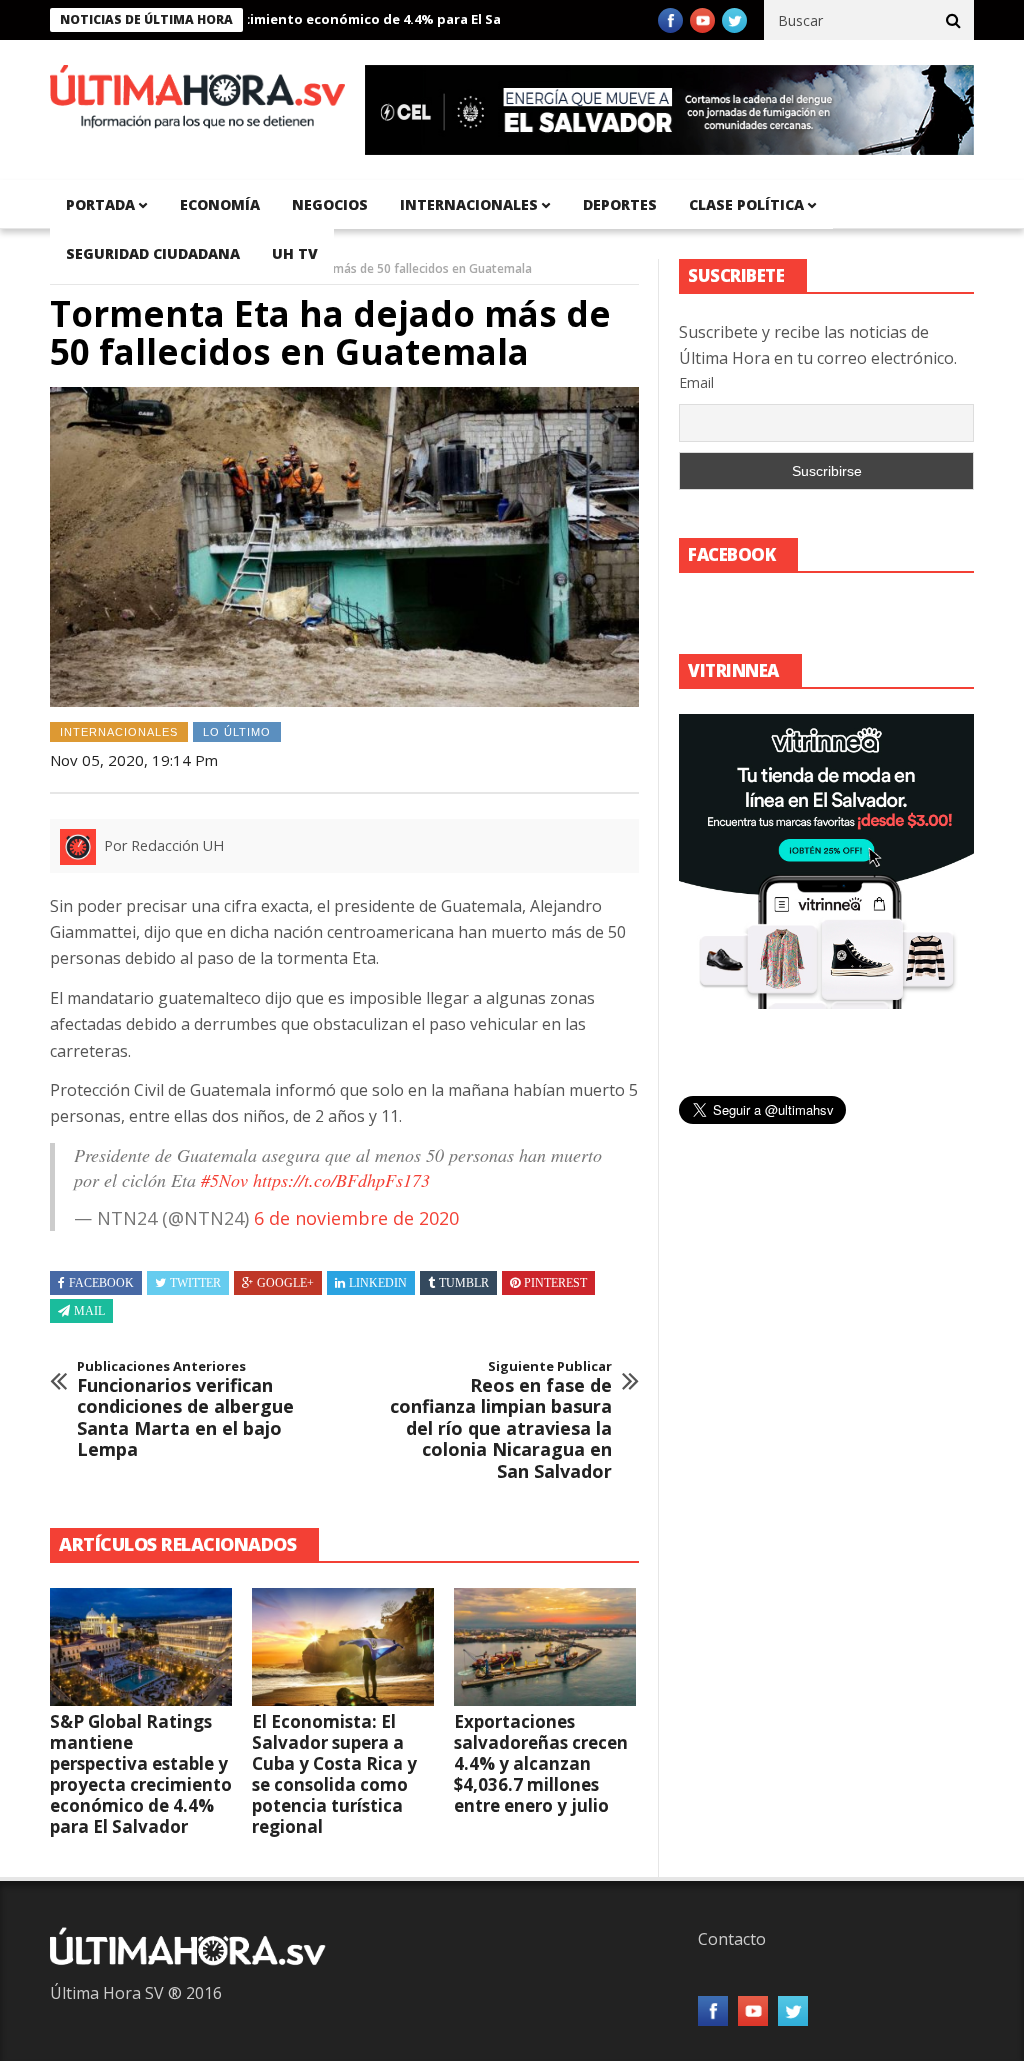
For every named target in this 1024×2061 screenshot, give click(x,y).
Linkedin (378, 1283)
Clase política (746, 204)
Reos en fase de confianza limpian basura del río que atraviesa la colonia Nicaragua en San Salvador (501, 1421)
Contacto (732, 1939)
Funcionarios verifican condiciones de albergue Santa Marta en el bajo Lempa (185, 1410)
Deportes (620, 204)
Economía (220, 204)
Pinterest (555, 1283)
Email (696, 382)
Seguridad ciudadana (153, 253)
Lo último (237, 732)
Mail (89, 1311)
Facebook (101, 1283)
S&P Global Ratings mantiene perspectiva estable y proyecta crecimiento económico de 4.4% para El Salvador (141, 1774)
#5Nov (224, 1180)
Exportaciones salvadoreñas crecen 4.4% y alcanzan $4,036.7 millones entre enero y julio (541, 1763)
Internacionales (469, 204)
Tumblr (464, 1283)
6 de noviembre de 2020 (356, 1218)
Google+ (285, 1283)
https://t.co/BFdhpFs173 (341, 1180)
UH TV (295, 253)
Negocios (330, 204)
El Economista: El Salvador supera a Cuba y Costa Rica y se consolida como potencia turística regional (334, 1774)
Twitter (195, 1283)
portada (100, 204)
